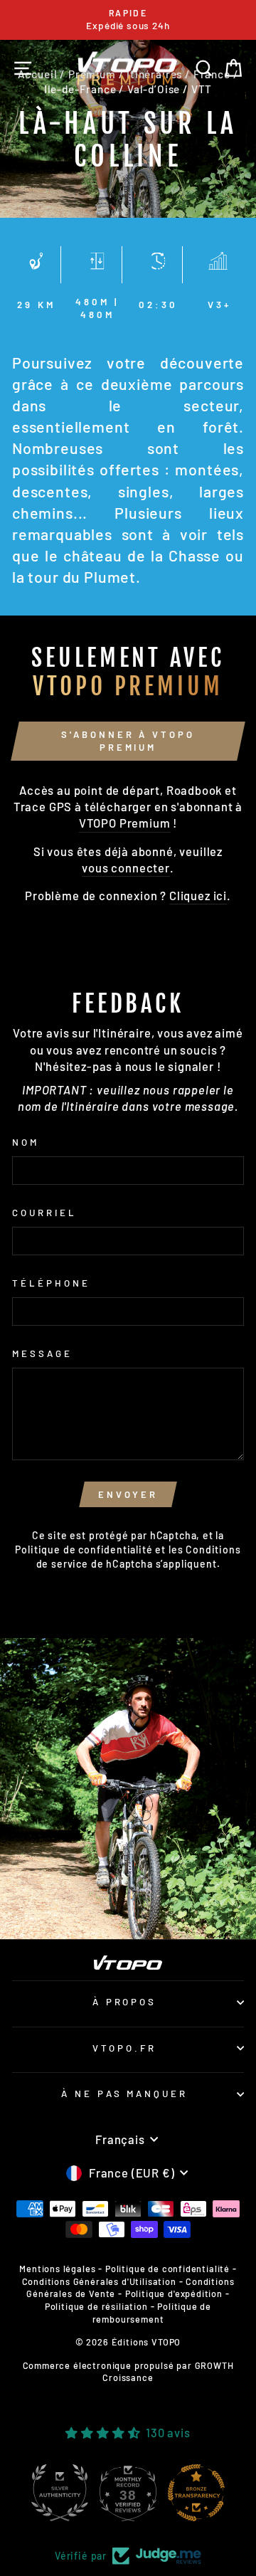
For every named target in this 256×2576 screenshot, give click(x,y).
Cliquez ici (198, 895)
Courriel (44, 1213)
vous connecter (126, 867)
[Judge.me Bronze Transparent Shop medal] (196, 2493)
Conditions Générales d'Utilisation (99, 2281)
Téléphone (51, 1283)
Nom (26, 1142)
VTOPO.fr (124, 2048)
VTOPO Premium (125, 823)
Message (42, 1353)
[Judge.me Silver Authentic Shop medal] (60, 2493)
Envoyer (128, 1494)
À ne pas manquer (125, 2094)
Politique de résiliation (96, 2306)
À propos (125, 2002)
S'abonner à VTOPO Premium (128, 741)
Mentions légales (57, 2269)
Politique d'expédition (174, 2293)
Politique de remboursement (152, 2313)
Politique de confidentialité (84, 1550)
